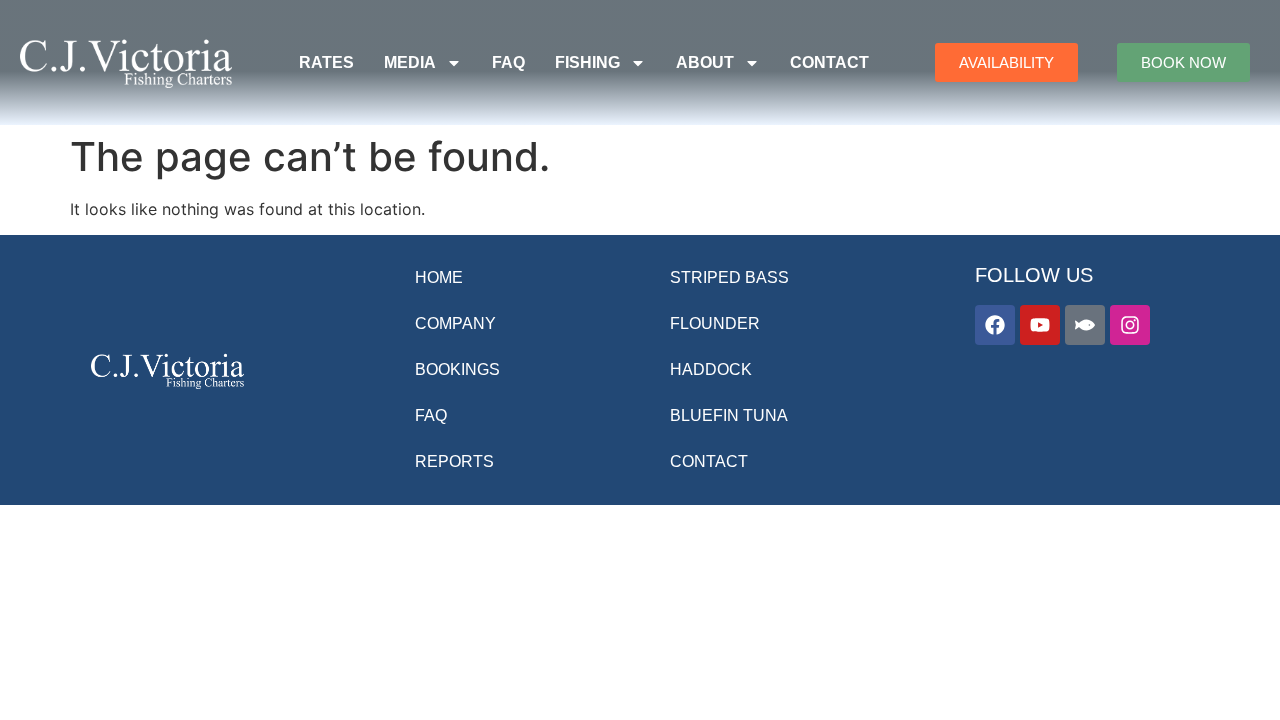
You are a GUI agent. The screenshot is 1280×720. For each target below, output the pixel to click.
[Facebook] (995, 325)
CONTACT (829, 62)
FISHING (587, 62)
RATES (326, 62)
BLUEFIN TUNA (729, 415)
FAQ (508, 62)
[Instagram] (1130, 325)
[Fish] (1085, 325)
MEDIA (410, 62)
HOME (439, 277)
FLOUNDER (715, 323)
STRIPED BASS (729, 277)
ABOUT (705, 62)
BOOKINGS (457, 369)
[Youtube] (1040, 325)
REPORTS (454, 461)
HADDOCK (711, 369)
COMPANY (455, 323)
